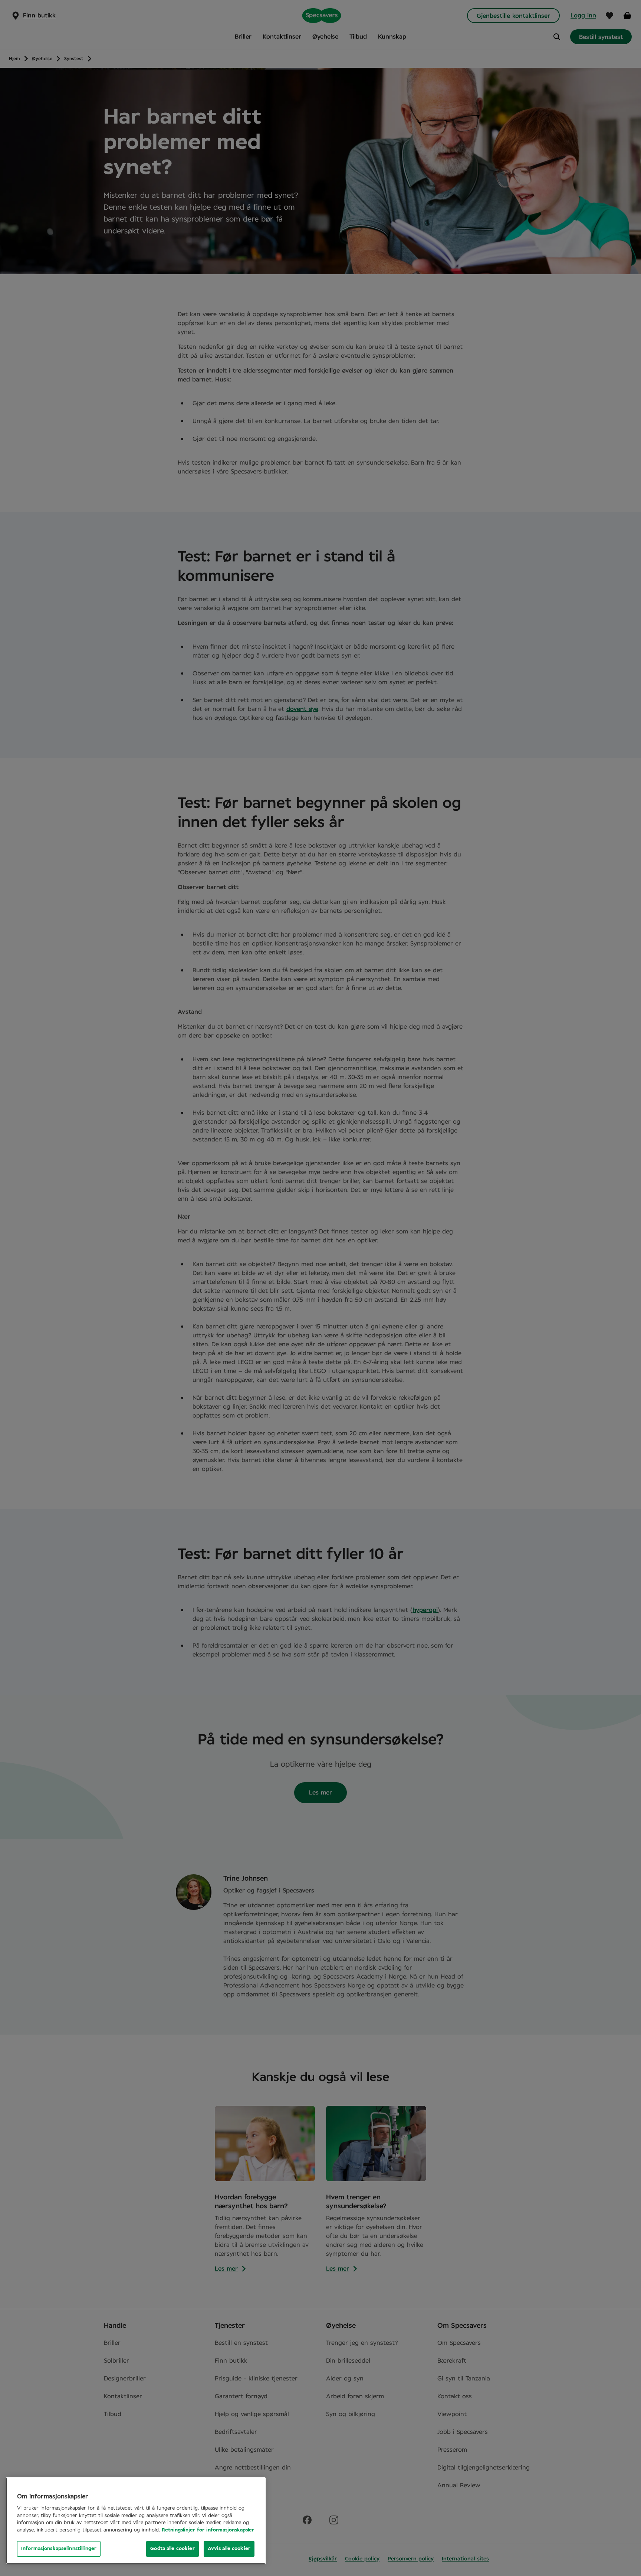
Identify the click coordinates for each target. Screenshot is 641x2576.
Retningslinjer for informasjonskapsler (208, 2530)
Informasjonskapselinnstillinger (59, 2549)
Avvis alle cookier (229, 2549)
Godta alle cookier (172, 2549)
